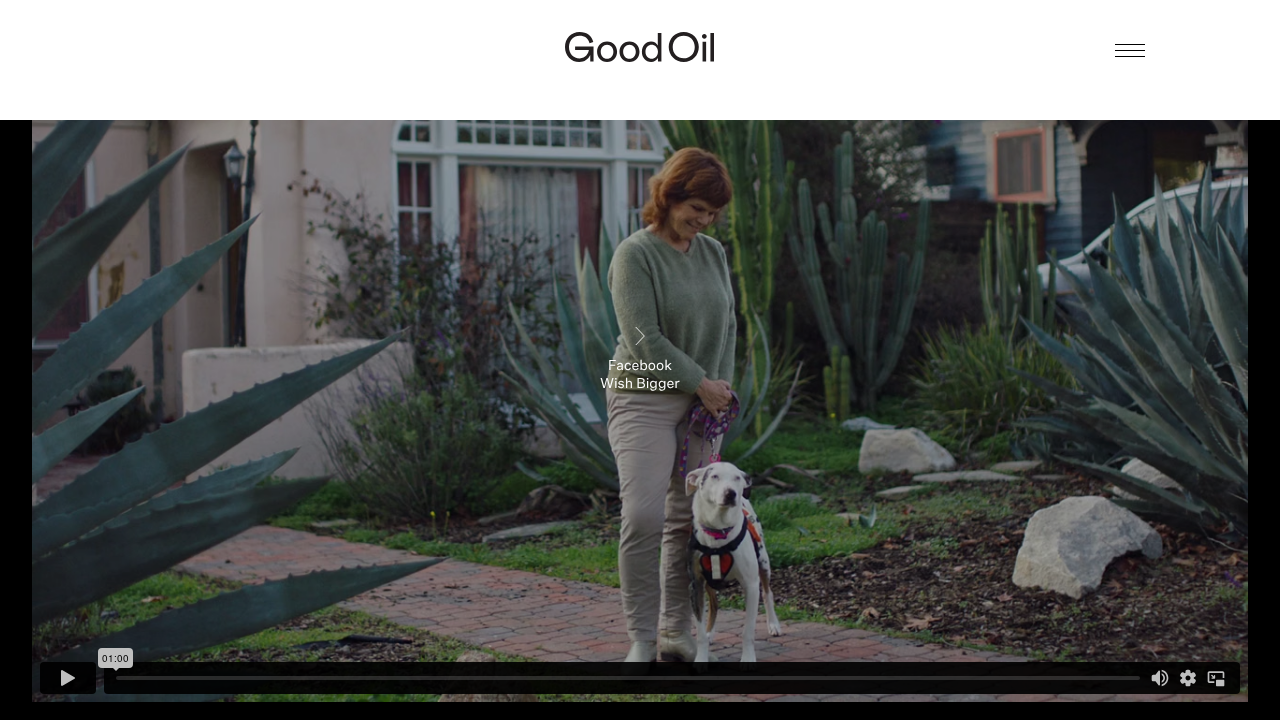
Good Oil (640, 47)
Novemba (640, 86)
